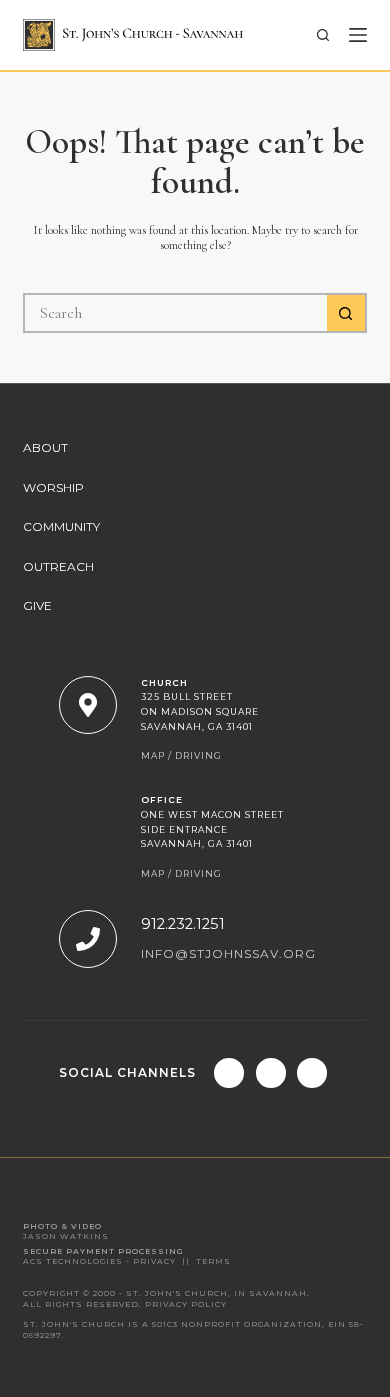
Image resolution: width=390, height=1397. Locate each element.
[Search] (323, 35)
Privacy (154, 1261)
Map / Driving (181, 755)
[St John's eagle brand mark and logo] (133, 35)
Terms (213, 1261)
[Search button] (347, 313)
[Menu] (358, 35)
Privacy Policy (186, 1304)
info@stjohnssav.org (228, 953)
